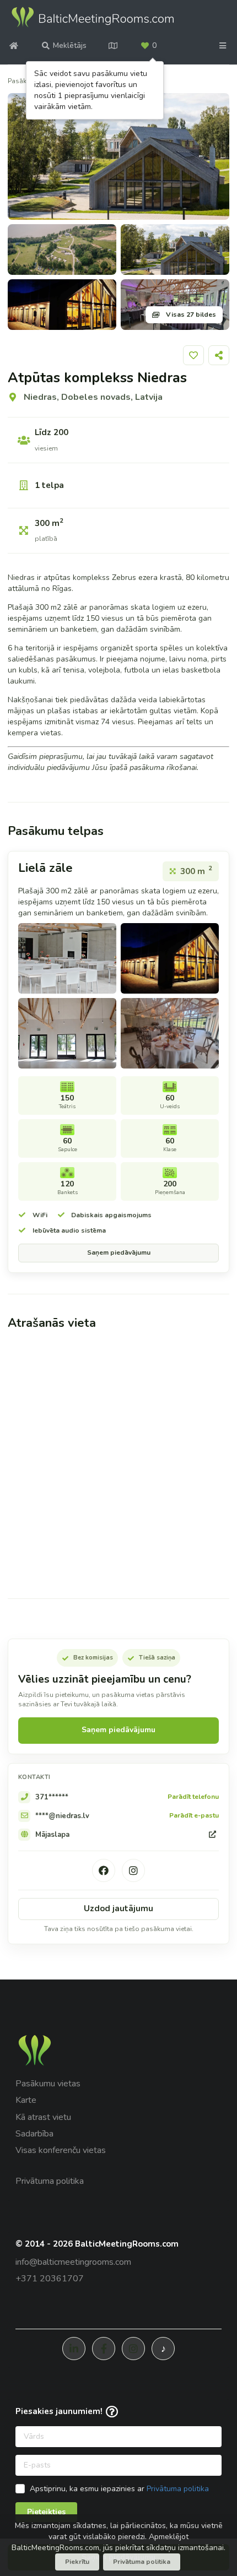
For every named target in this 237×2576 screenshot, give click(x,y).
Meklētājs (70, 45)
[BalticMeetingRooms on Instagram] (133, 2349)
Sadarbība (34, 2134)
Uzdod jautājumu (118, 1908)
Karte (26, 2100)
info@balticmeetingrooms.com (73, 2262)
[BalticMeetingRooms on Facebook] (104, 2349)
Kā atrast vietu (43, 2117)
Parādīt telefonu (193, 1797)
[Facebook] (104, 1870)
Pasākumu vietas (48, 2084)
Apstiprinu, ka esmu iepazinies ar (119, 2489)
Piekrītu (77, 2562)
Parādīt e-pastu (194, 1816)
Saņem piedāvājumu (119, 1252)
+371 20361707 (50, 2279)
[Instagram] (133, 1870)
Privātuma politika (50, 2181)
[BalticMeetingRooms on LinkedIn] (74, 2349)
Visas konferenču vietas (61, 2150)
